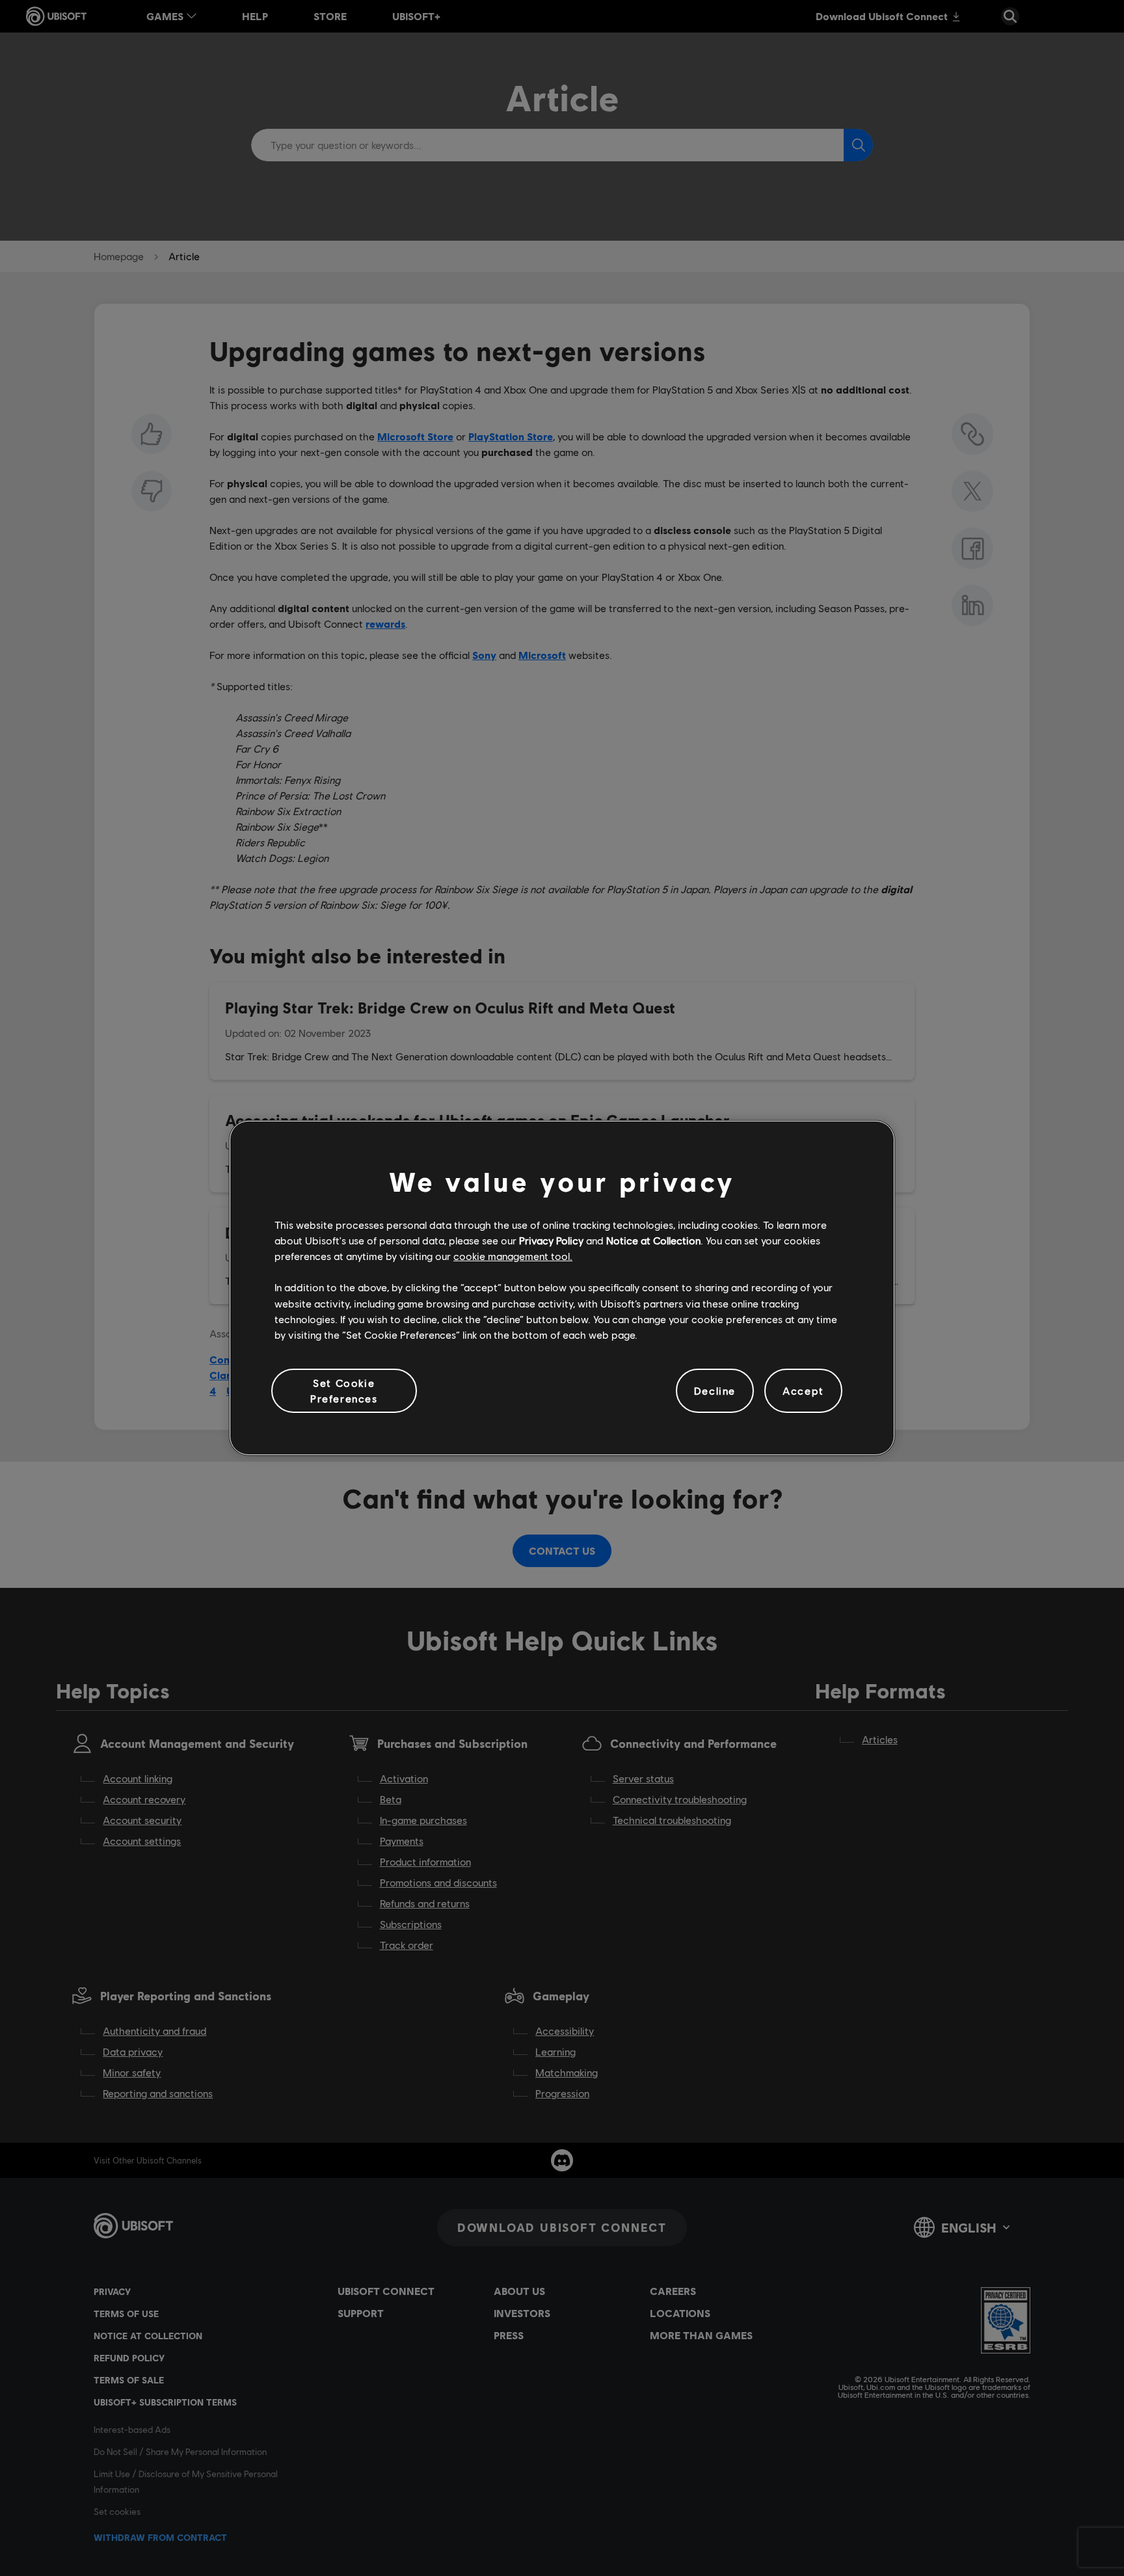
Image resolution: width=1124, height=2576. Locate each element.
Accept (803, 1390)
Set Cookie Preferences (344, 1390)
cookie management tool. (513, 1256)
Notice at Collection (653, 1240)
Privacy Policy (551, 1240)
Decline (715, 1390)
